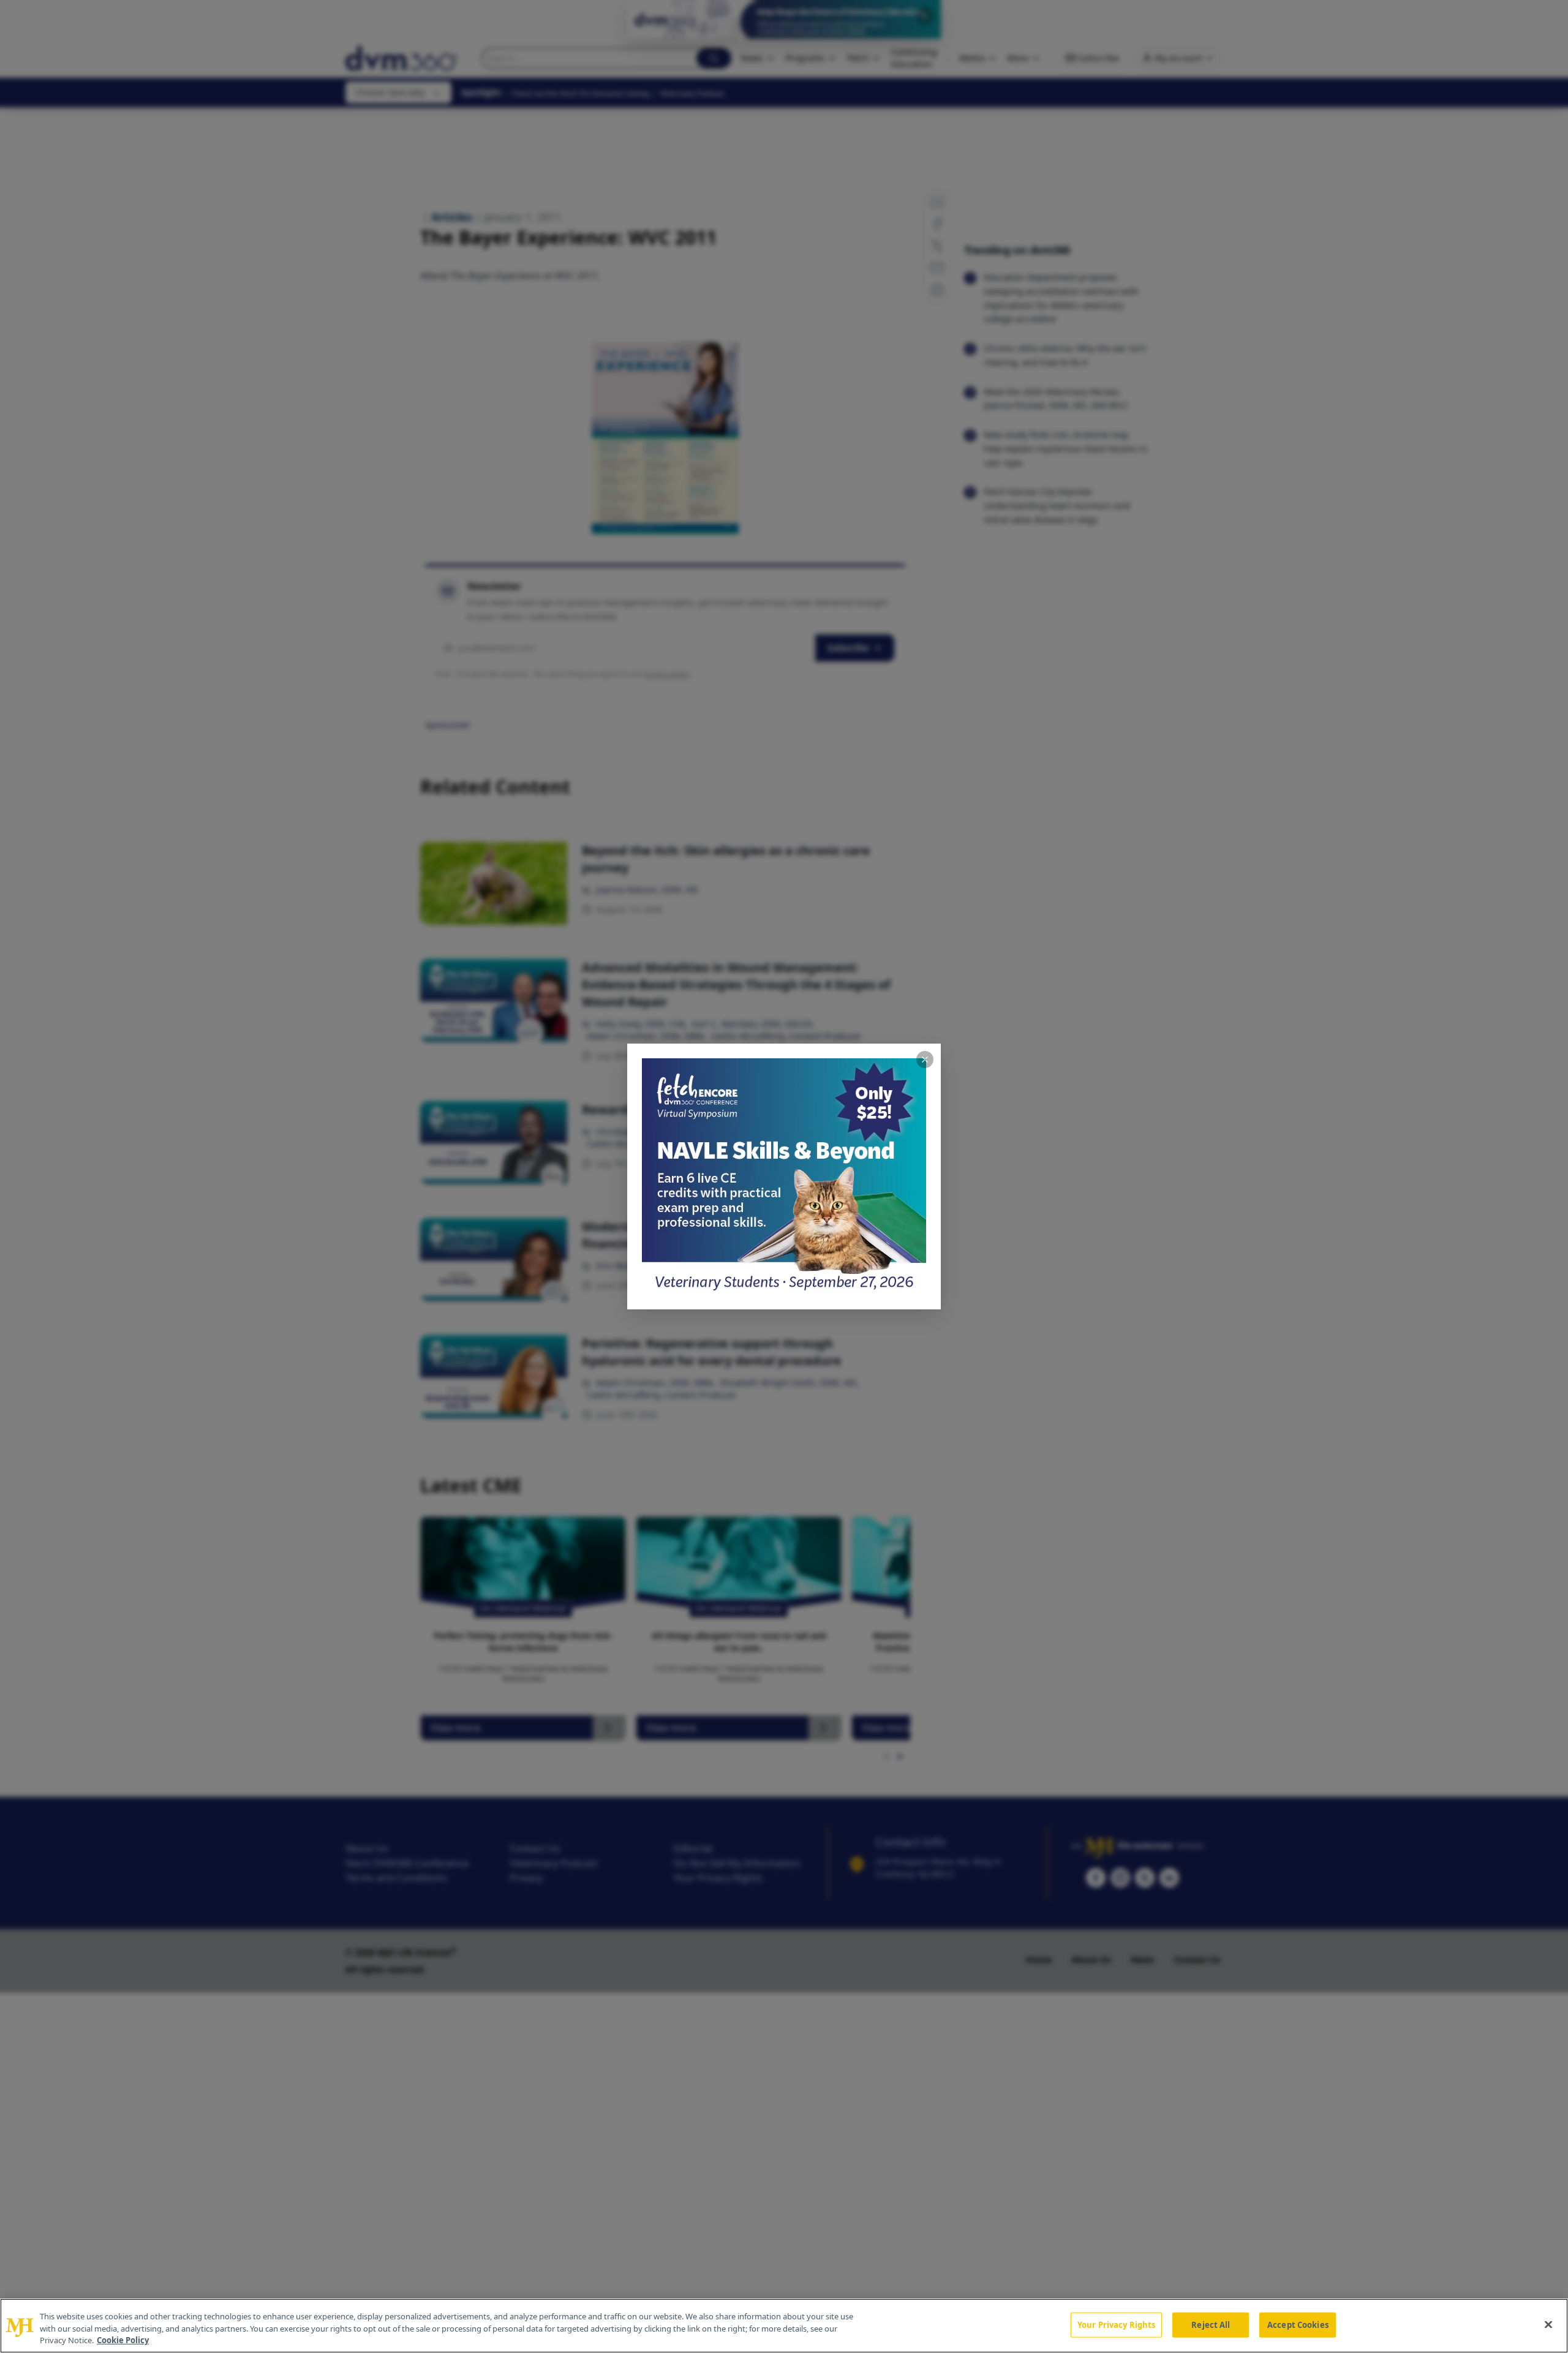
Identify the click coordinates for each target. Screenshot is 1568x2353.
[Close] (1548, 2324)
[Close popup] (925, 1060)
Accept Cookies (1298, 2324)
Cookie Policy (123, 2340)
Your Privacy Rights (1116, 2324)
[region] (784, 2326)
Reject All (1211, 2324)
